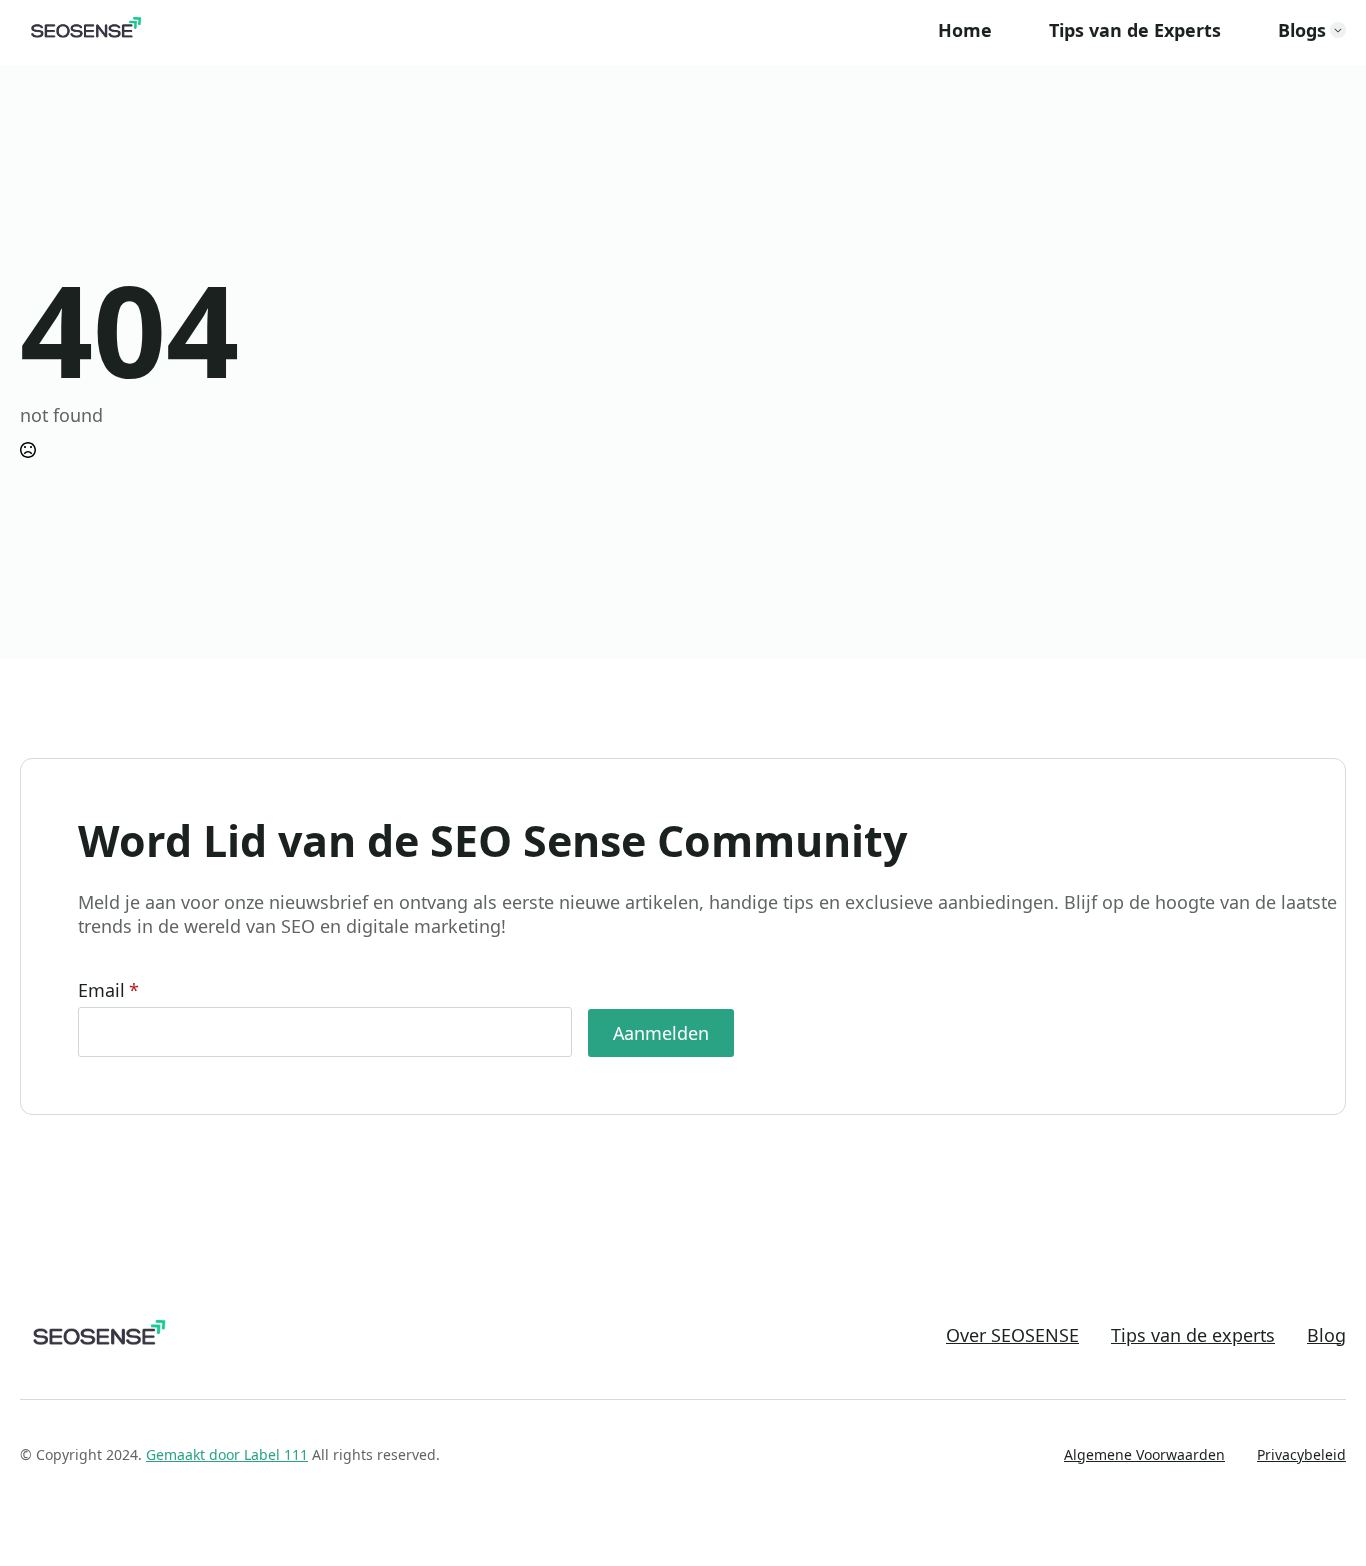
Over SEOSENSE (1012, 1335)
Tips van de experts (1193, 1335)
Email (108, 990)
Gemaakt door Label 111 (227, 1454)
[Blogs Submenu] (1338, 30)
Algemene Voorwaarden (1144, 1454)
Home (965, 30)
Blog (1326, 1335)
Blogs (1302, 30)
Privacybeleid (1301, 1454)
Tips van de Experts (1135, 30)
